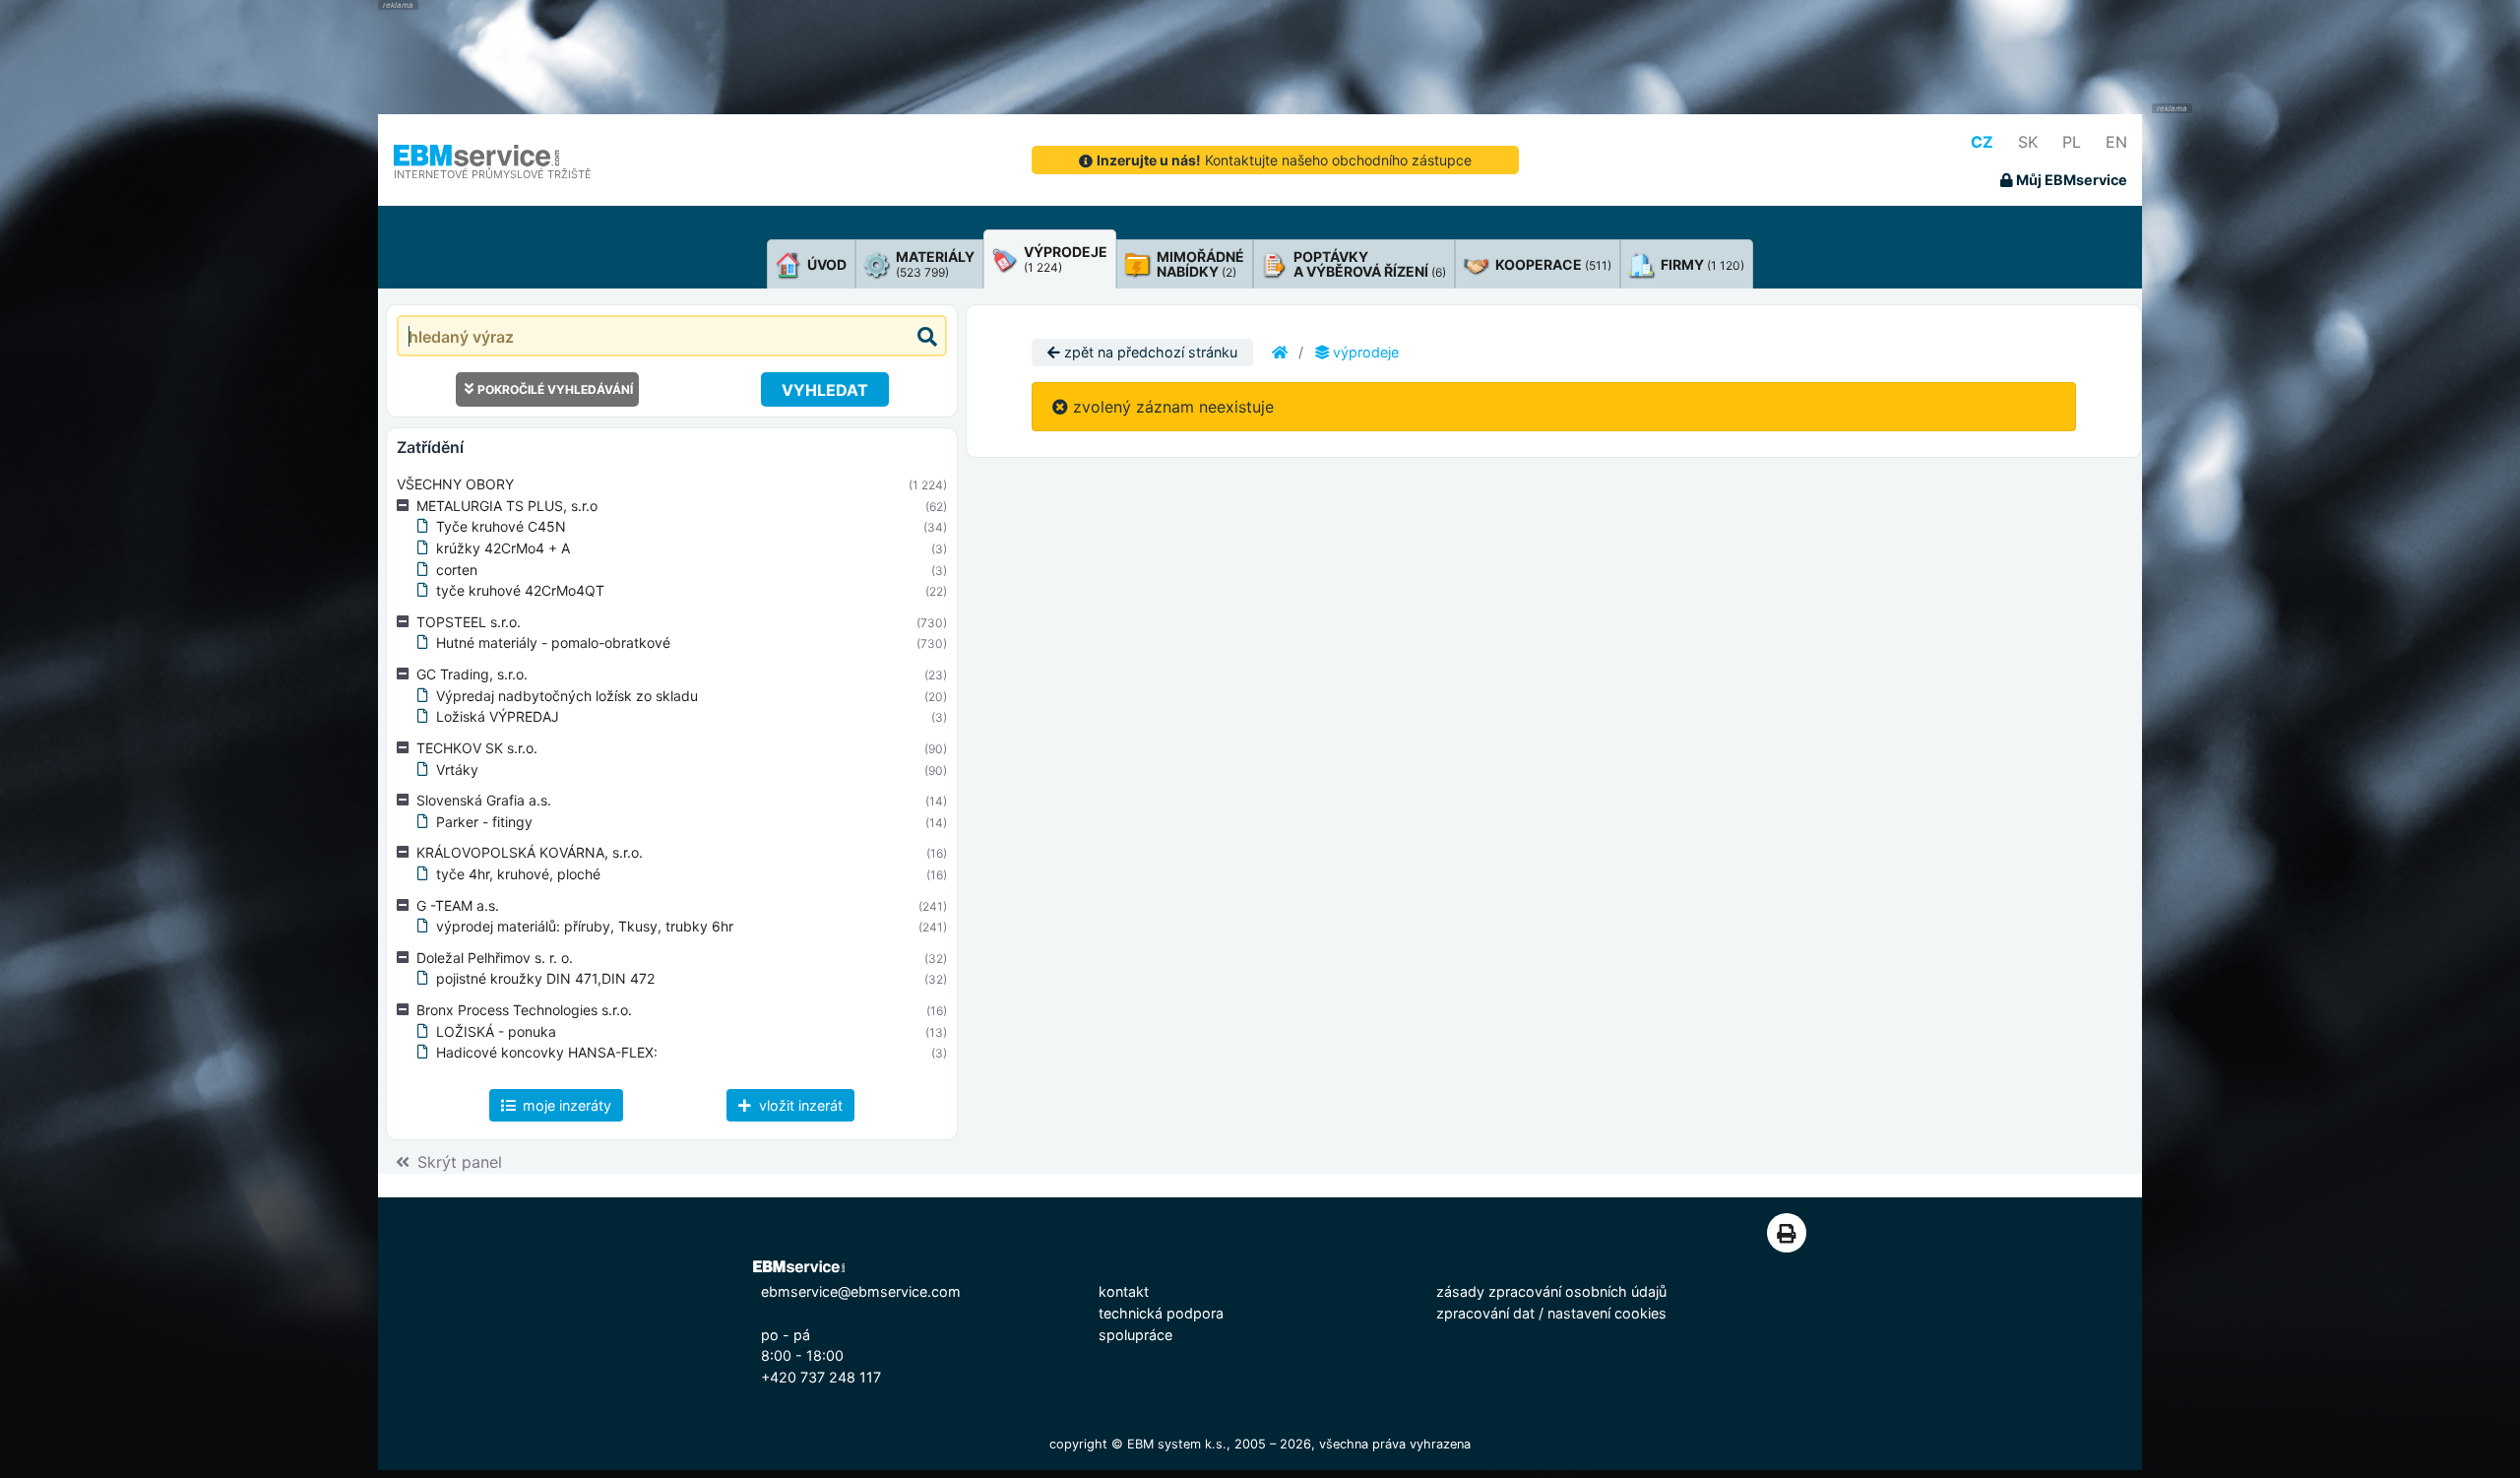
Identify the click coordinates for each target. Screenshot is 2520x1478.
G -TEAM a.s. (458, 905)
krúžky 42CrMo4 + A (503, 548)
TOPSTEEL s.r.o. (469, 622)
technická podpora (1161, 1313)
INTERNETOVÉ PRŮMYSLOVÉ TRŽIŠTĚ (493, 174)
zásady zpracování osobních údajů (1551, 1291)
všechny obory (455, 484)
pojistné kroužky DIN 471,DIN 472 (545, 978)
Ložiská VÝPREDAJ (498, 716)
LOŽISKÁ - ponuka (496, 1031)
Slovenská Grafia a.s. (484, 800)
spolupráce (1135, 1335)
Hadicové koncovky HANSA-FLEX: (547, 1052)
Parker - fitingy (484, 822)
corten (457, 570)
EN (2116, 142)
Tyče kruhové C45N (501, 526)
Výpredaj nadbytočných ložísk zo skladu (567, 696)
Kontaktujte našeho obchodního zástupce (1284, 160)
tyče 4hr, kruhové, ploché (518, 874)
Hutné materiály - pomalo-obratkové (553, 643)
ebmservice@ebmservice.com (861, 1291)
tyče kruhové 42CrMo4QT (520, 590)
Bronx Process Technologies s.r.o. (524, 1010)
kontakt (1124, 1291)
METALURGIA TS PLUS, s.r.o (507, 506)
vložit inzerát (799, 1105)
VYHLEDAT (825, 390)
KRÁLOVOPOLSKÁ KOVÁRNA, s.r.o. (530, 852)
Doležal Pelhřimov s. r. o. (495, 958)
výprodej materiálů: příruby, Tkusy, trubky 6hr (585, 926)
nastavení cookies (1607, 1313)
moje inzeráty (565, 1105)
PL (2072, 142)
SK (2028, 142)
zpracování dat (1485, 1313)
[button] (407, 506)
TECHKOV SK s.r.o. (477, 748)
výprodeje (1364, 352)
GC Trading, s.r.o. (472, 674)
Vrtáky (457, 770)
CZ (1982, 142)
